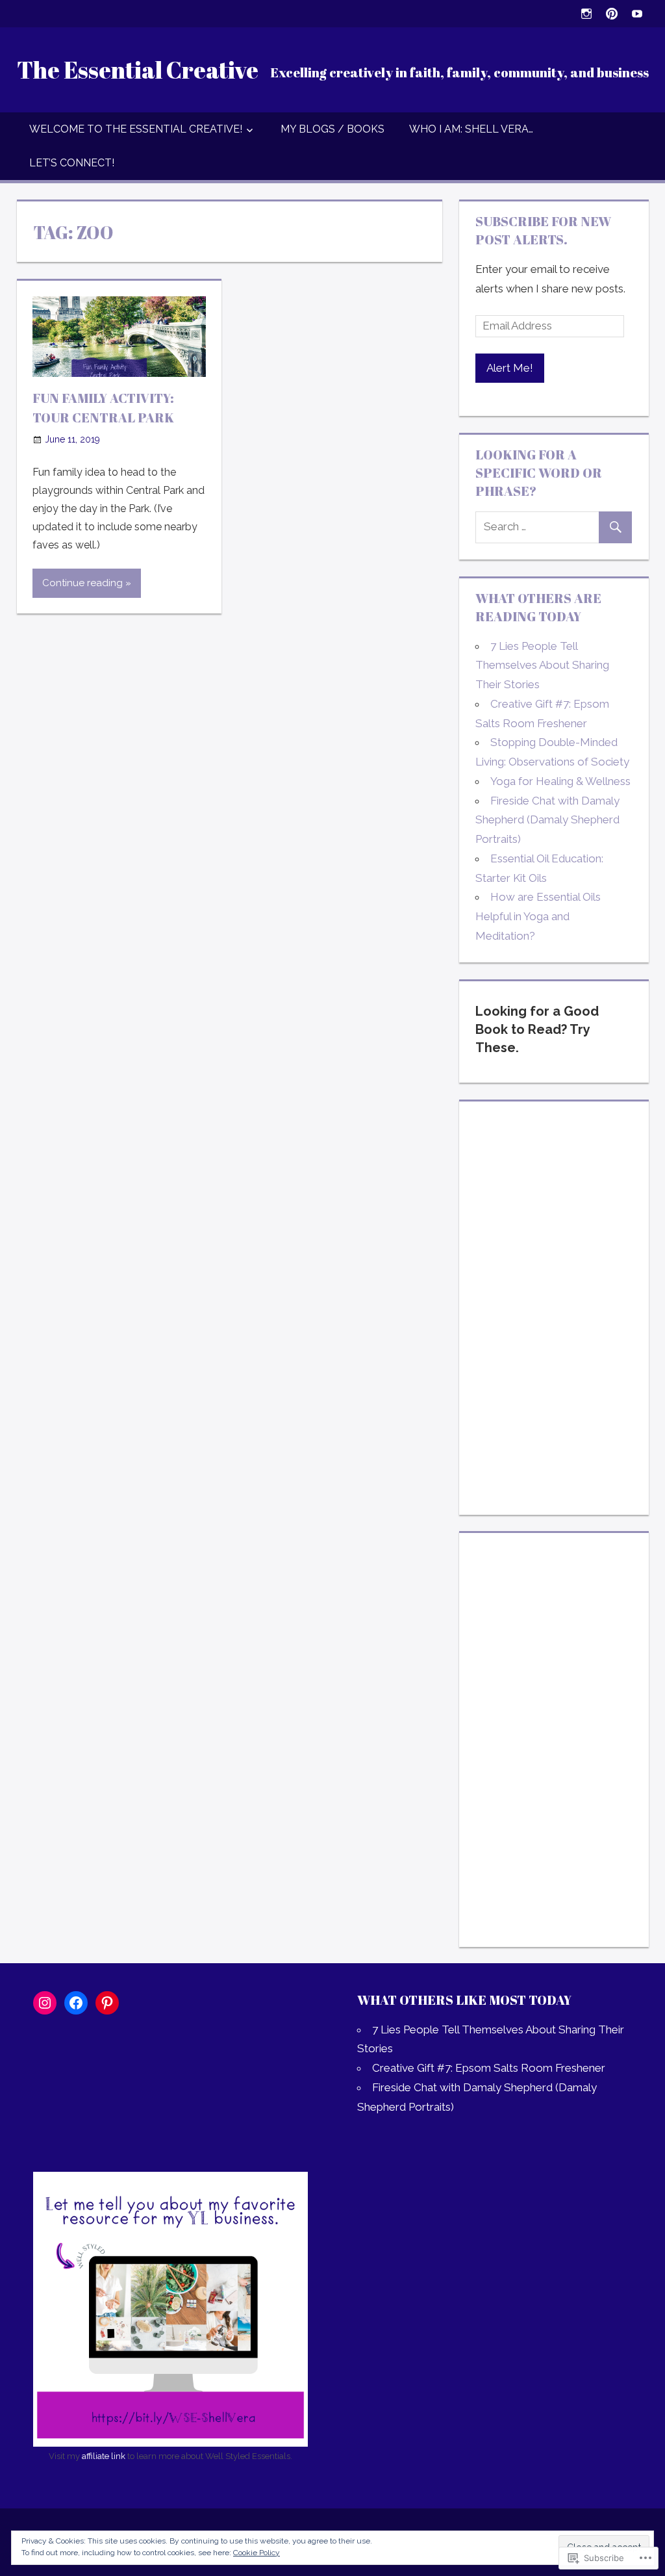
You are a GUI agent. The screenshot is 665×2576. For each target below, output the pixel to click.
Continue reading (82, 583)
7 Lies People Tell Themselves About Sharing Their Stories (542, 665)
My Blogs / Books (332, 129)
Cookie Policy (257, 2553)
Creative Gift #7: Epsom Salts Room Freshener (489, 2068)
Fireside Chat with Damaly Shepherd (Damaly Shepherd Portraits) (547, 820)
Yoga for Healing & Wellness (560, 781)
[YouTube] (637, 13)
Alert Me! (510, 368)
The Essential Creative (138, 70)
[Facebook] (76, 2003)
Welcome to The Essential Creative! (136, 129)
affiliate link (104, 2456)
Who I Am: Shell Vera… (471, 129)
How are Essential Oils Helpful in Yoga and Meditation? (538, 916)
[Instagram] (587, 13)
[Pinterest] (612, 13)
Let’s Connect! (72, 163)
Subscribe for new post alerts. (543, 230)
